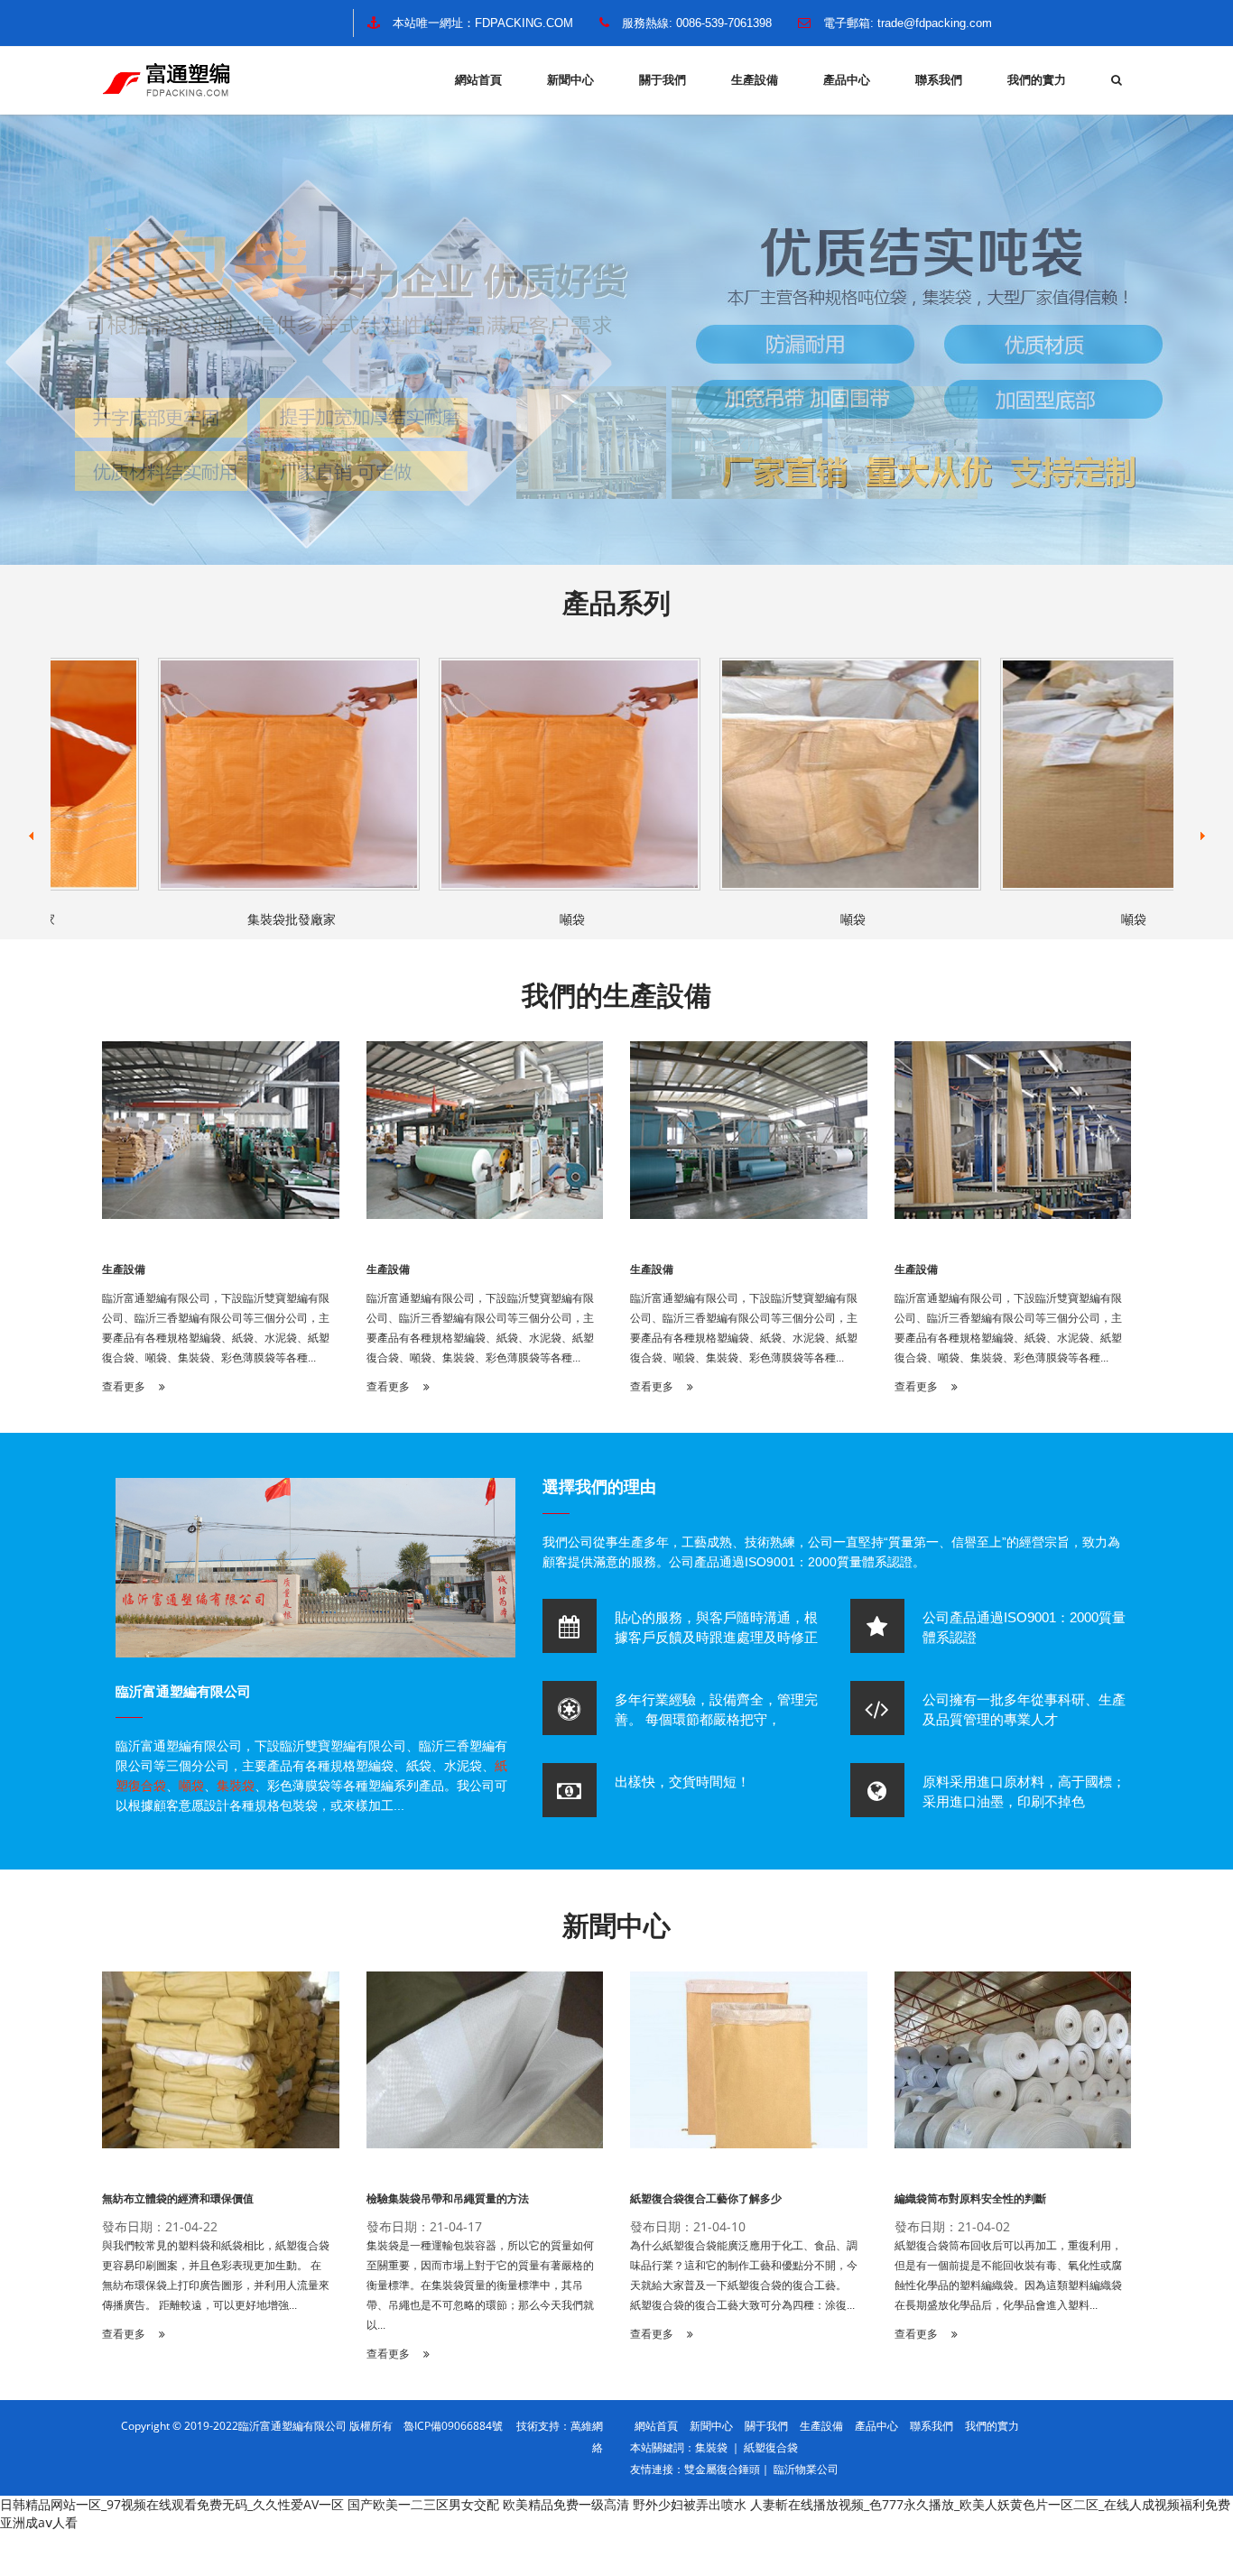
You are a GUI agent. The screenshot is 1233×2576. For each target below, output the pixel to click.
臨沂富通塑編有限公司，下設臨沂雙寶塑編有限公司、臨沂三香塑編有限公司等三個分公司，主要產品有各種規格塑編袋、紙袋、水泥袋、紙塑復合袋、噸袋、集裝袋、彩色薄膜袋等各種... (216, 1328)
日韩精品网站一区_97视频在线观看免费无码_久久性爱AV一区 (172, 2504)
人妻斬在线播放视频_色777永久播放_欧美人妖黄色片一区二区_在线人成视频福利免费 (990, 2504)
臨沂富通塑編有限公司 (183, 1691)
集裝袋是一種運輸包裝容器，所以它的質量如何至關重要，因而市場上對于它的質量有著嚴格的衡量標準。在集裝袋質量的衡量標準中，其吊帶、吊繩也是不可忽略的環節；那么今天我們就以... (480, 2285)
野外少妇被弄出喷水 (690, 2504)
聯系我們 (939, 80)
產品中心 (847, 80)
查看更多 (125, 1387)
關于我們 (663, 80)
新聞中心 (570, 80)
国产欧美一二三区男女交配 (423, 2504)
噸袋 (531, 919)
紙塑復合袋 (771, 2447)
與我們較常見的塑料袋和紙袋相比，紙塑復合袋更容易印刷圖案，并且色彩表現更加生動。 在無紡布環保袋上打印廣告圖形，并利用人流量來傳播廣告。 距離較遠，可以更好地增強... (216, 2276)
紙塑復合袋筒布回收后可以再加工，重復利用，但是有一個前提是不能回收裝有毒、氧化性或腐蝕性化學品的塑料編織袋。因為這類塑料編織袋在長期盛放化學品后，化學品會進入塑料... (1008, 2276)
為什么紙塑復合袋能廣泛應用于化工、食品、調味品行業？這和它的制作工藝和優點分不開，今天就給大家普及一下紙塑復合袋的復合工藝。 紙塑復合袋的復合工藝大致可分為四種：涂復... (744, 2276)
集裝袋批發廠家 (250, 919)
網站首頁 (478, 80)
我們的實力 (1037, 80)
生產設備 (755, 80)
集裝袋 (236, 1786)
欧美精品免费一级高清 (566, 2504)
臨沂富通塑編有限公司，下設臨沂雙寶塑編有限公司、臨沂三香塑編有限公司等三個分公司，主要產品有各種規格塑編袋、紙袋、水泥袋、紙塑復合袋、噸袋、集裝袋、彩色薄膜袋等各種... (744, 1328)
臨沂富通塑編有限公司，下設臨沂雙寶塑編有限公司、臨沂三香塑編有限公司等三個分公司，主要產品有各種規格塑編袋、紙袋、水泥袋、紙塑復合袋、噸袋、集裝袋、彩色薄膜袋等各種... (1008, 1328)
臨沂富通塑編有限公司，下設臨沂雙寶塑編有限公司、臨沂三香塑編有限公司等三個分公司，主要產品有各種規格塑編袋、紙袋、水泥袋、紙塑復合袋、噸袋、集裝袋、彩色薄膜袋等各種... (480, 1328)
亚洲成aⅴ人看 (39, 2522)
